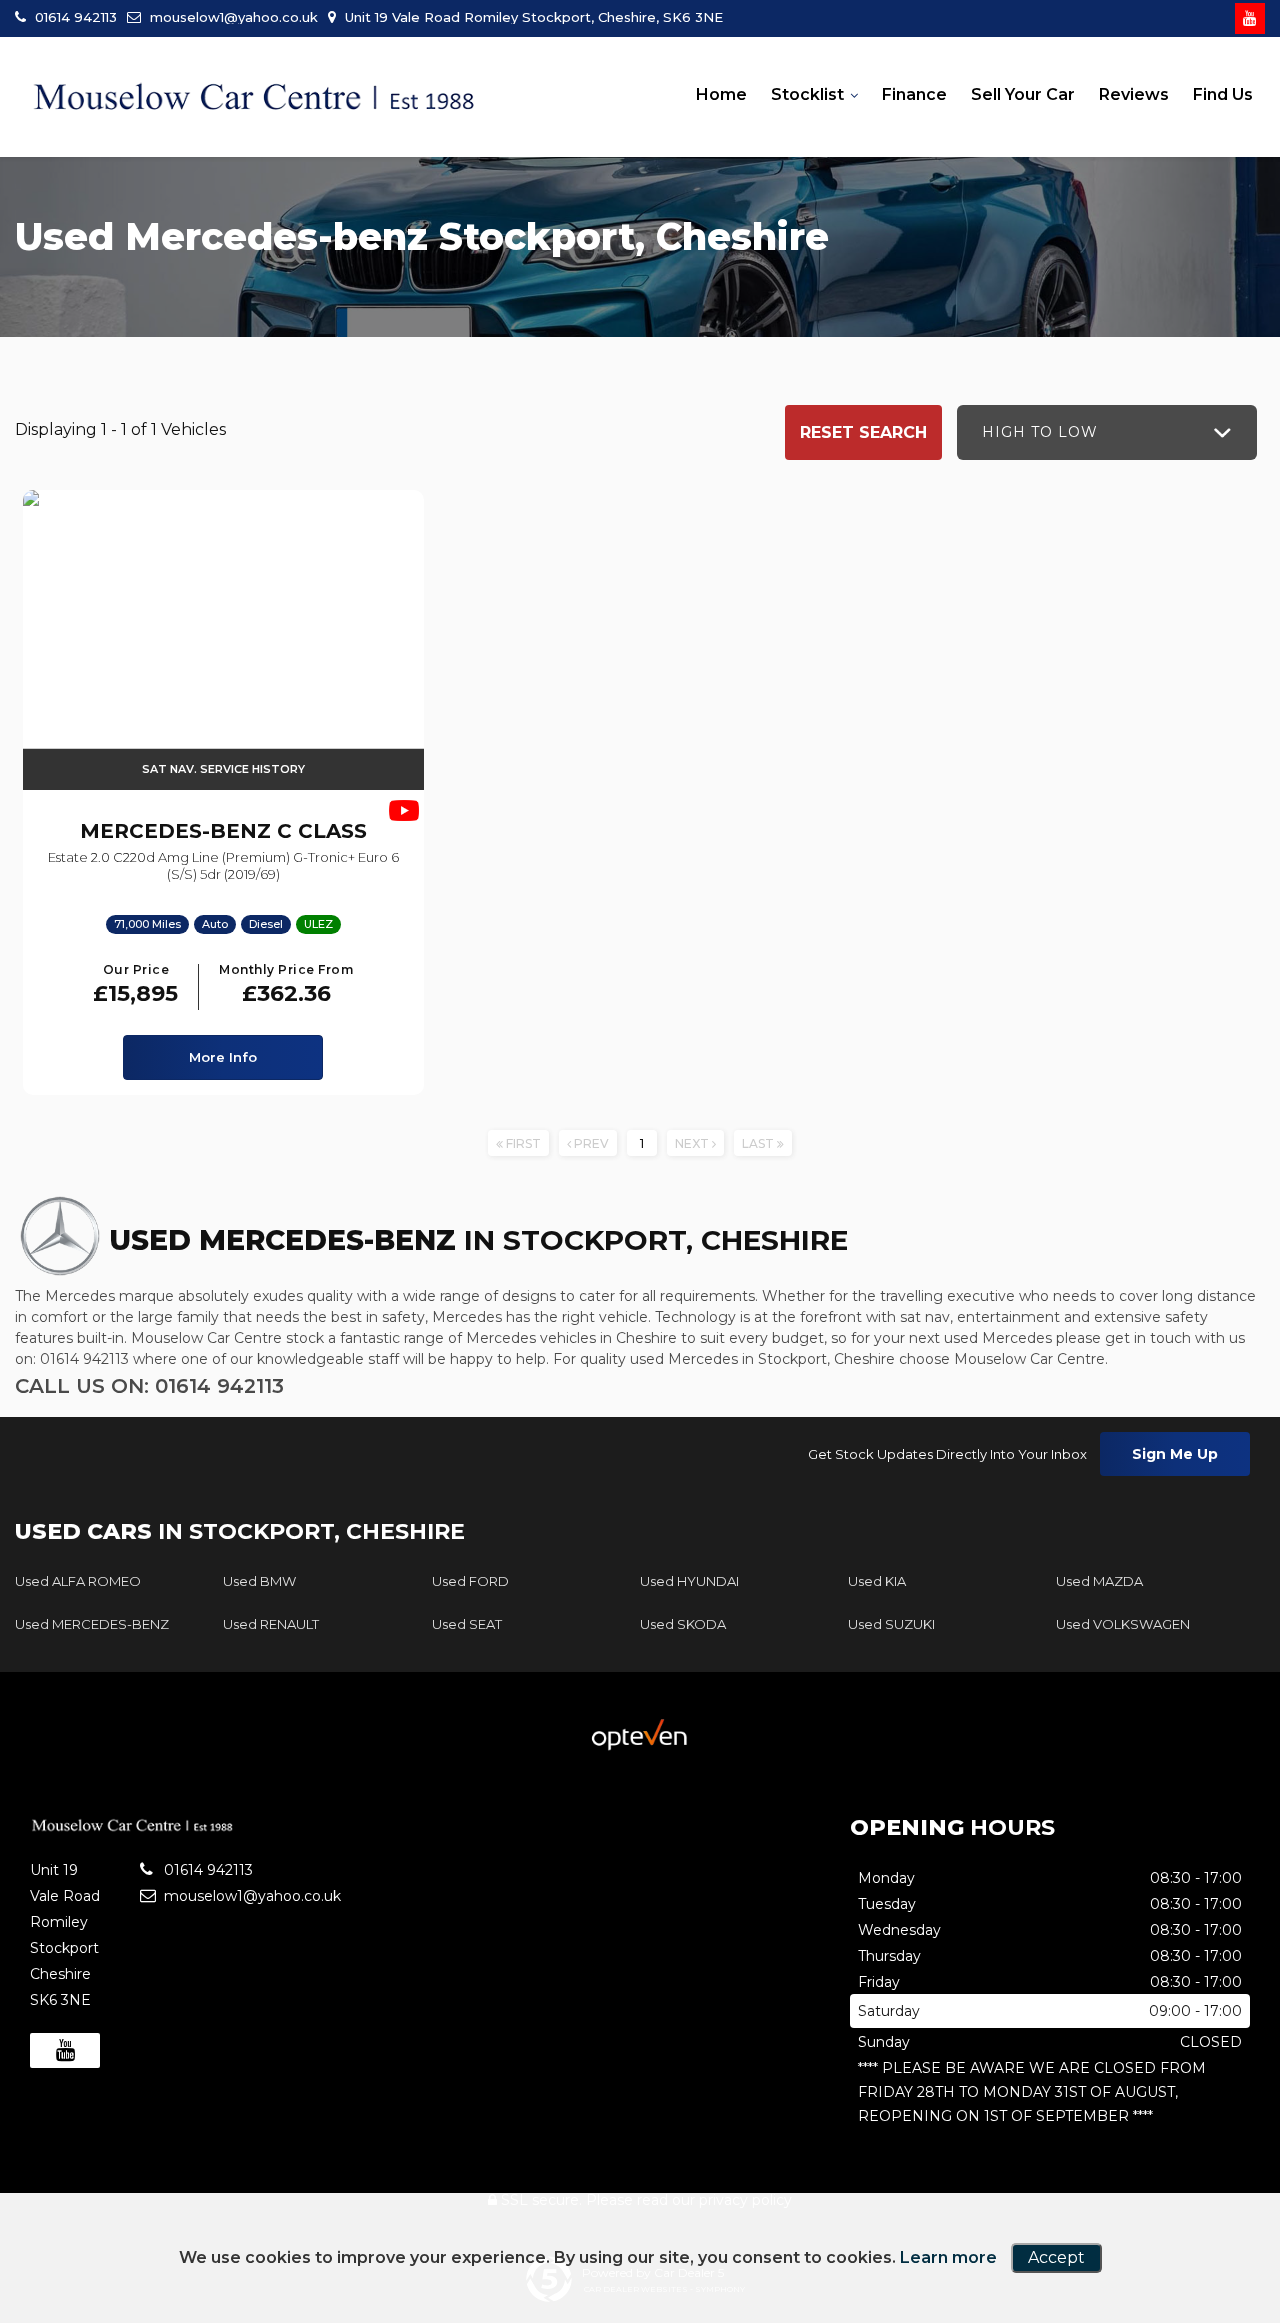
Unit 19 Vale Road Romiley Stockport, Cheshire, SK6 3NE (532, 17)
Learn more (948, 2257)
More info (223, 1057)
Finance (914, 94)
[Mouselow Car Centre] (255, 98)
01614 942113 (74, 17)
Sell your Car (1023, 94)
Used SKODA (683, 1624)
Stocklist (807, 94)
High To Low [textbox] (1040, 432)
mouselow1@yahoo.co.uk (232, 17)
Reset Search (863, 432)
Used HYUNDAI (689, 1581)
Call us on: (149, 1386)
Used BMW (259, 1581)
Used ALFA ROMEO (78, 1581)
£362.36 (286, 985)
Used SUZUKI (891, 1624)
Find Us (1223, 94)
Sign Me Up (1175, 1454)
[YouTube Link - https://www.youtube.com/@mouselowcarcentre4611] (1250, 18)
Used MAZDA (1099, 1581)
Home (721, 94)
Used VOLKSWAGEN (1123, 1624)
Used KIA (877, 1581)
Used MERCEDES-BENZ (92, 1624)
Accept (1056, 2257)
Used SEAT (467, 1624)
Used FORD (470, 1581)
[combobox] (1107, 432)
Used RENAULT (271, 1624)
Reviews (1134, 94)
